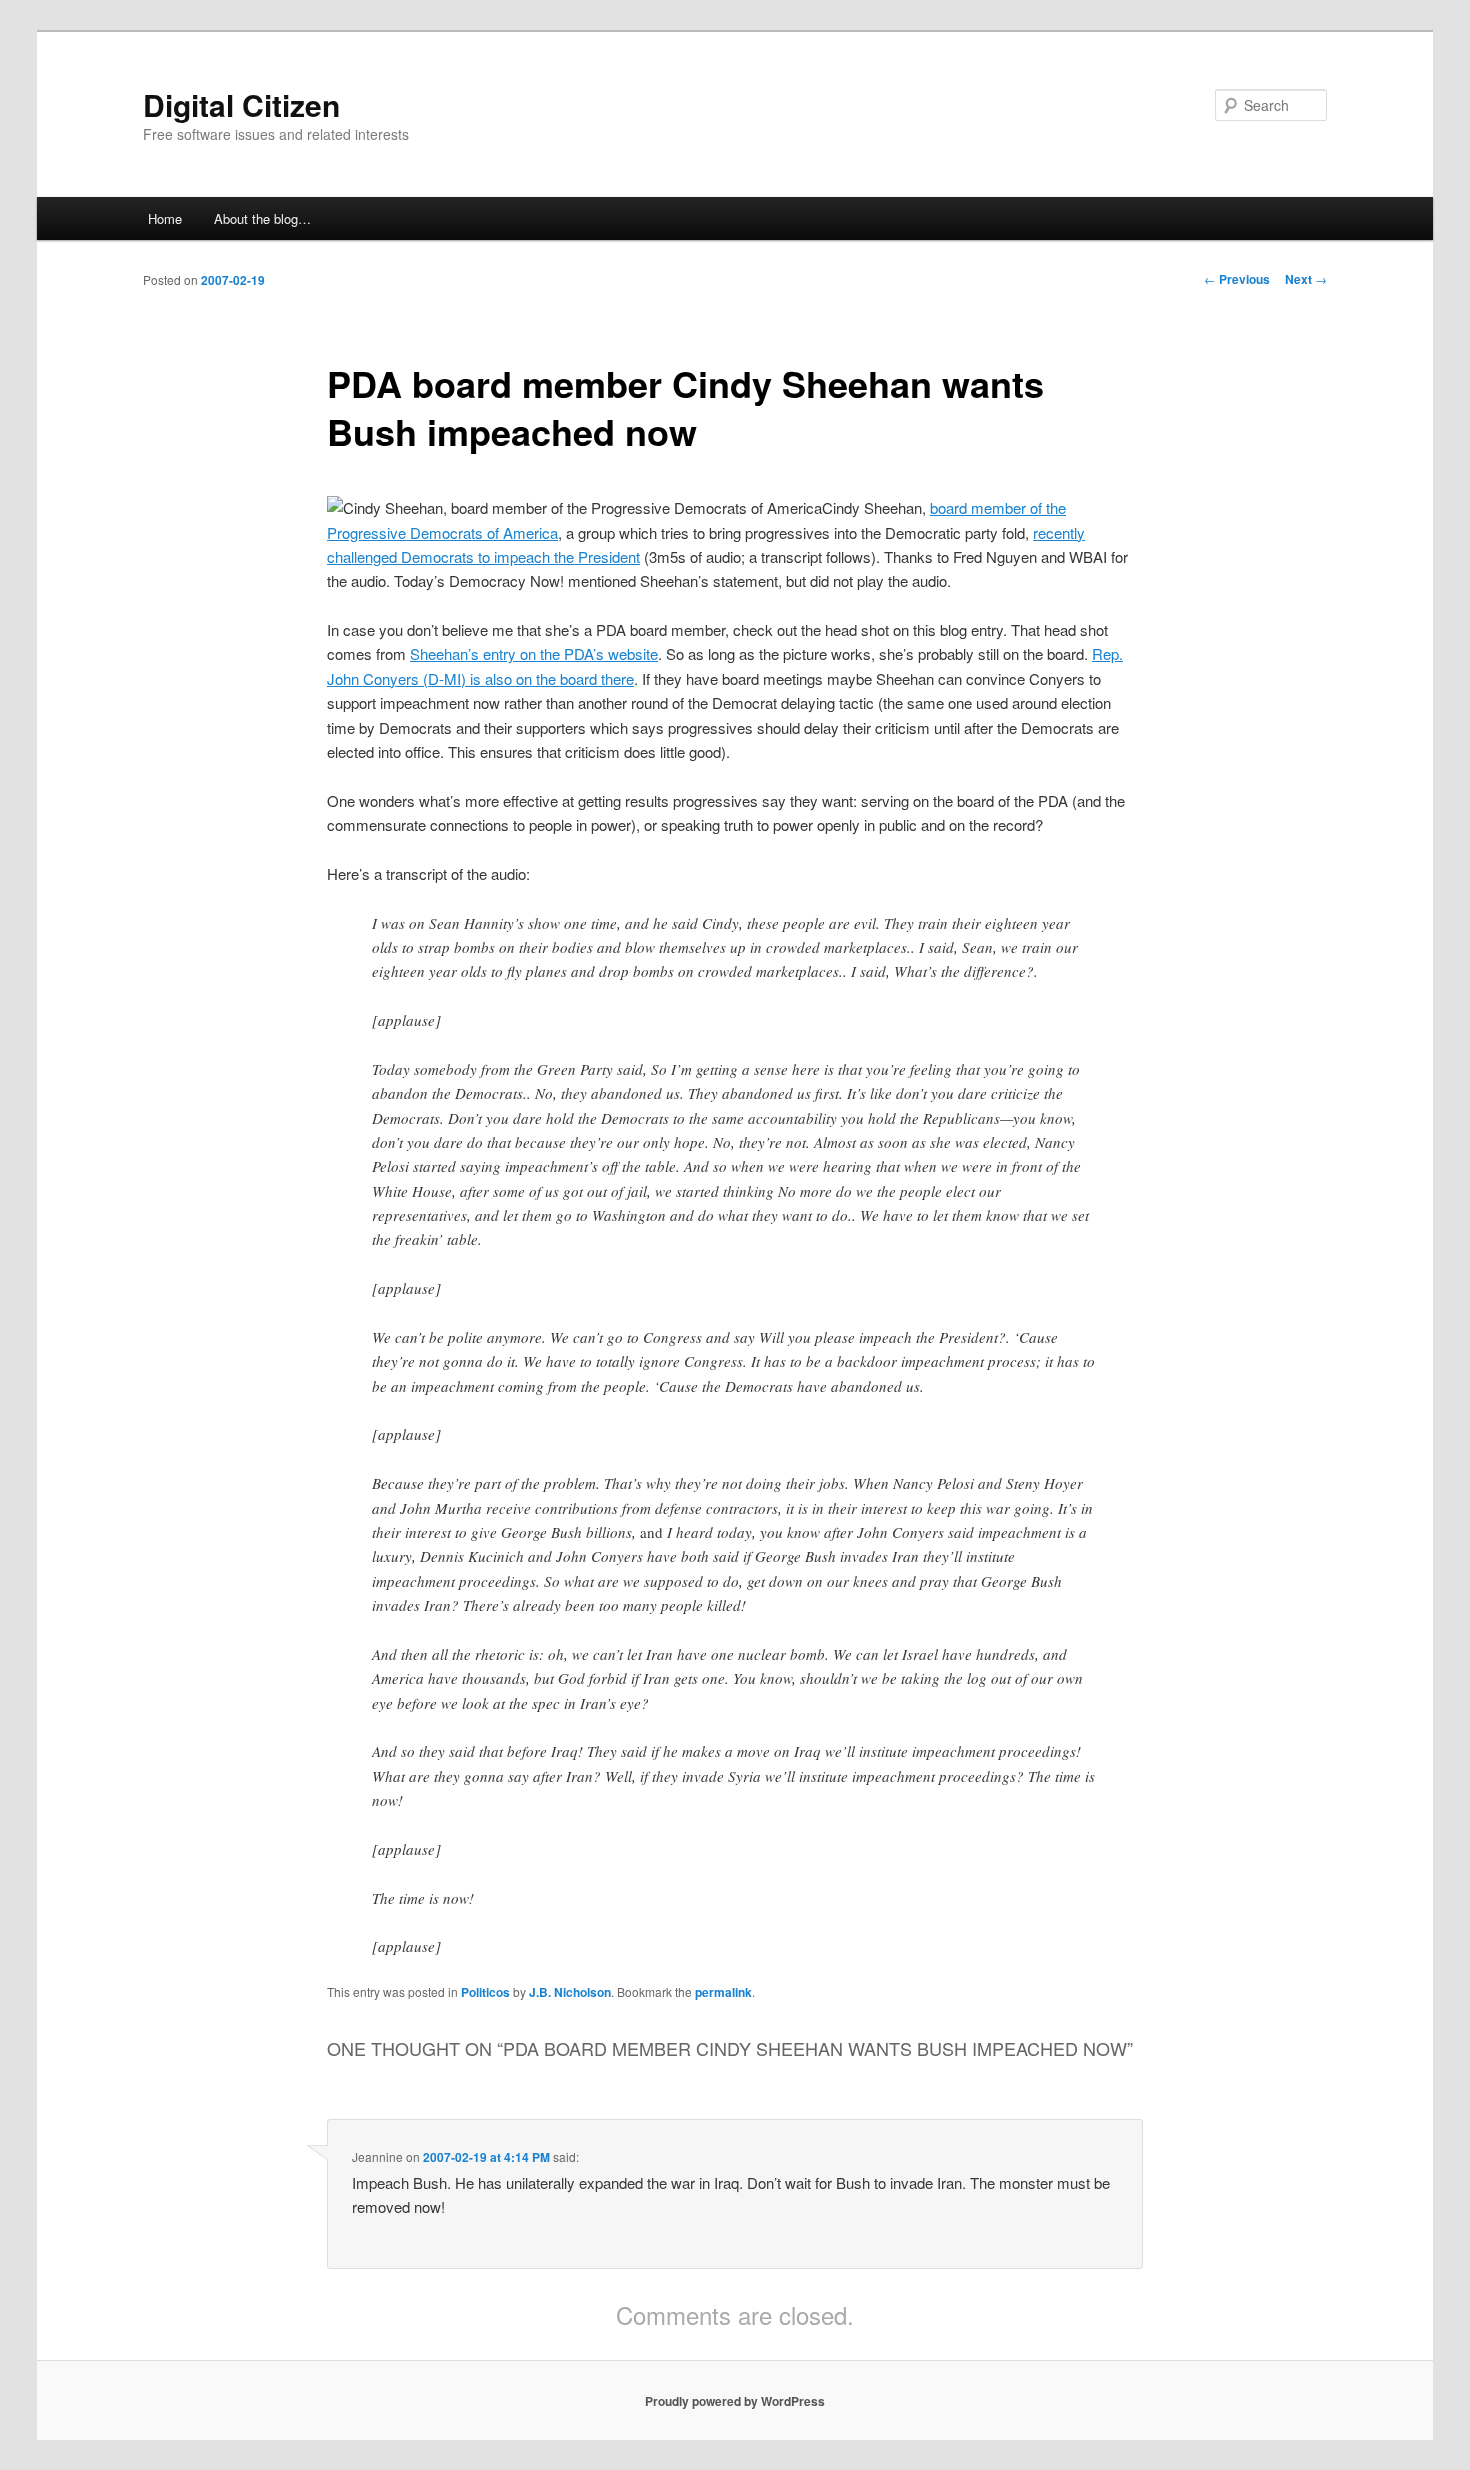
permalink (723, 1992)
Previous (1237, 279)
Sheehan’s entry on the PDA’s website (534, 653)
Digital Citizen (241, 104)
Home (165, 218)
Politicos (485, 1992)
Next (1306, 279)
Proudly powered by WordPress (735, 2401)
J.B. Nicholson (570, 1992)
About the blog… (262, 218)
